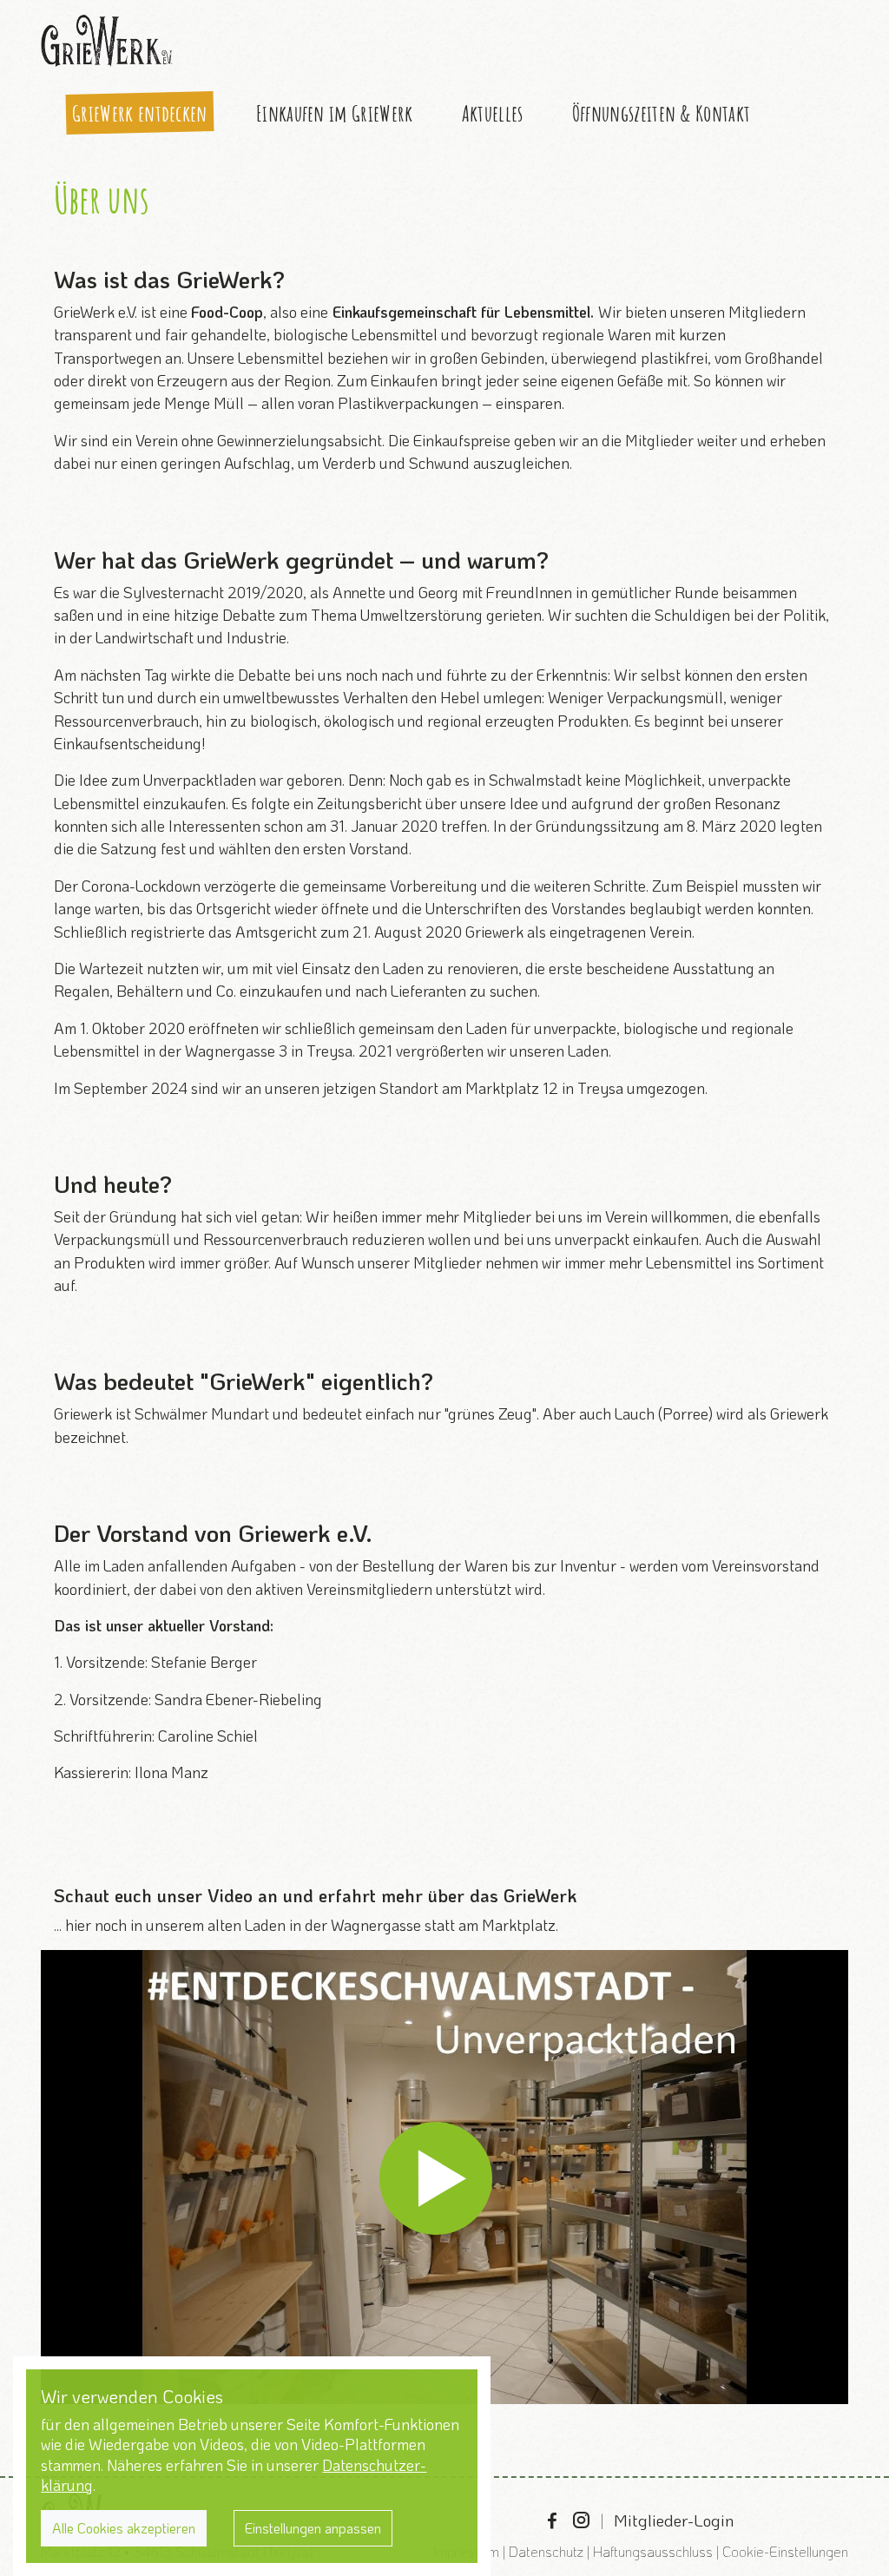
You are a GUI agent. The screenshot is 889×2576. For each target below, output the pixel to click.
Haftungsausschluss (653, 2551)
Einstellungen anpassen (313, 2528)
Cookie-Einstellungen (785, 2551)
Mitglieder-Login (674, 2520)
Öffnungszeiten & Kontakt (661, 113)
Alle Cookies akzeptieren (124, 2528)
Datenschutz (546, 2551)
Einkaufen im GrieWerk (334, 113)
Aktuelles (493, 113)
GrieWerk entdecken (140, 113)
